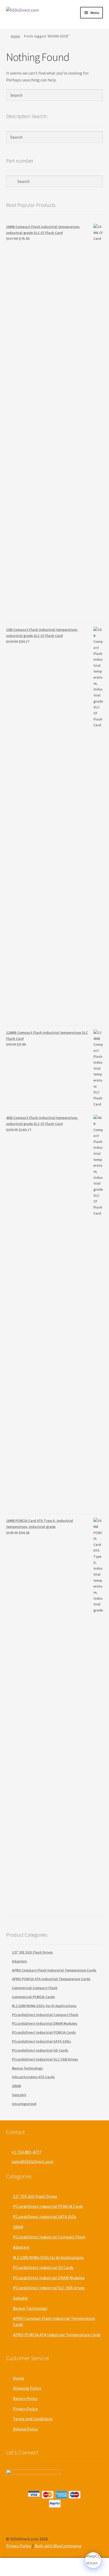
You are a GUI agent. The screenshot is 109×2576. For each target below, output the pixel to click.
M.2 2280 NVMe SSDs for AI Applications (44, 2006)
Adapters (19, 1961)
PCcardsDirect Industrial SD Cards (40, 2050)
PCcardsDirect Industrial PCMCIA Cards (44, 2032)
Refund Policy (25, 2429)
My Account (18, 2567)
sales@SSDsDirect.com (32, 2161)
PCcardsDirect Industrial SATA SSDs (41, 2041)
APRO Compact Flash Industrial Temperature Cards (54, 1970)
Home (15, 36)
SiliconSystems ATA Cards (33, 2077)
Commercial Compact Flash (35, 1988)
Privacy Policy (25, 2409)
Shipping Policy (27, 2388)
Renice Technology (27, 2068)
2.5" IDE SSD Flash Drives (32, 1952)
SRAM (16, 2086)
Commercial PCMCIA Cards (33, 1997)
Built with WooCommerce (58, 2546)
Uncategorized (24, 2104)
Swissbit (19, 2095)
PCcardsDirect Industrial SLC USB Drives (45, 2059)
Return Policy (25, 2398)
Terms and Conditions (33, 2419)
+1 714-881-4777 (26, 2152)
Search (54, 2567)
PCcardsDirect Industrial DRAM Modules (45, 2023)
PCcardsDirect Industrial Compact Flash (45, 2015)
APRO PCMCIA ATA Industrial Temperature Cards (51, 1979)
